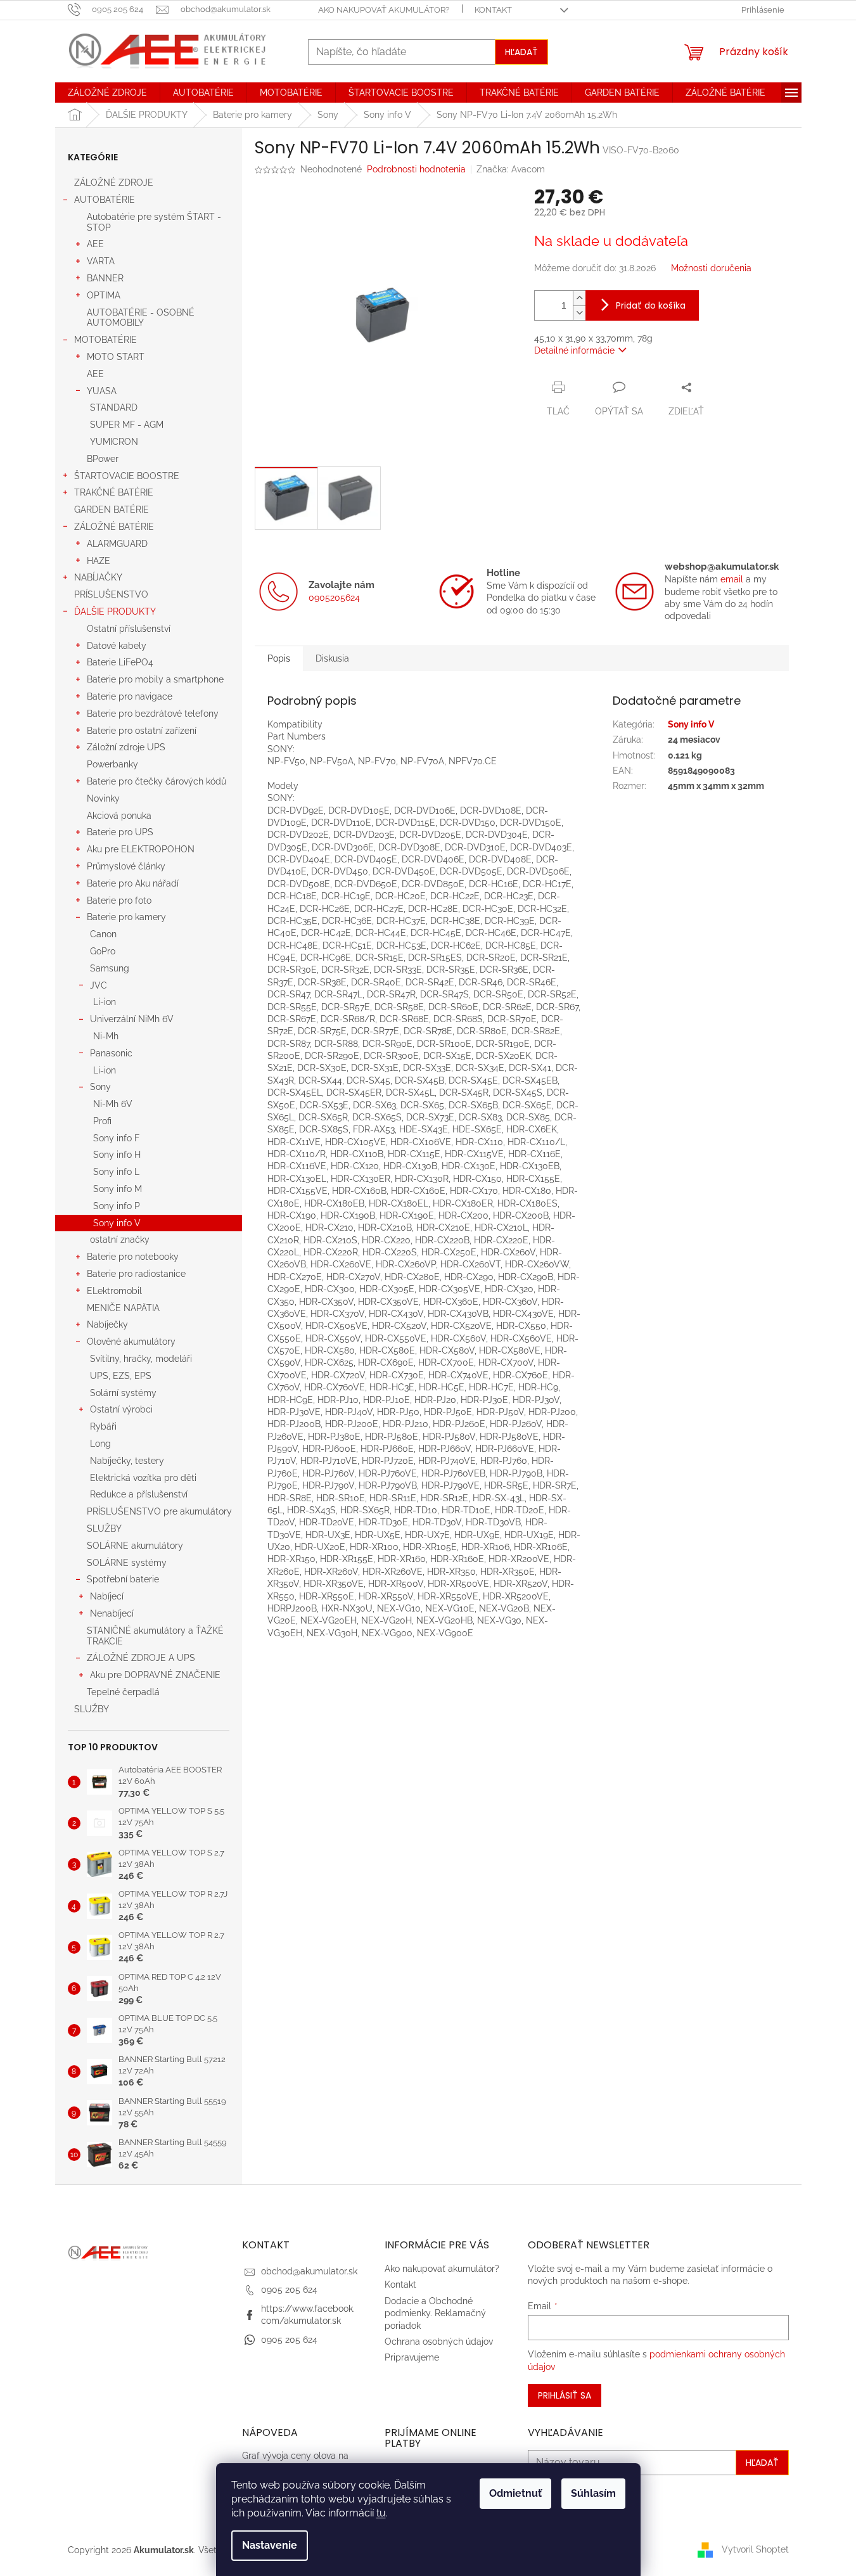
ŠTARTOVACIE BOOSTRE (127, 476)
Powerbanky (112, 764)
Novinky (103, 798)
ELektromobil (114, 1291)
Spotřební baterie (123, 1579)
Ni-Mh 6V (113, 1104)
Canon (103, 934)
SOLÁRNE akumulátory (135, 1546)
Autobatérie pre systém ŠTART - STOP (154, 222)
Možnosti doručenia (711, 268)
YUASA (102, 391)
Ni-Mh (106, 1036)
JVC (99, 985)
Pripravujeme (412, 2357)
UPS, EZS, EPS (121, 1376)
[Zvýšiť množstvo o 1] (579, 298)
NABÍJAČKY (98, 577)
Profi (102, 1121)
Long (100, 1444)
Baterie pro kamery (126, 917)
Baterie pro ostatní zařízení (142, 731)
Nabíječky (107, 1324)
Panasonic (111, 1053)
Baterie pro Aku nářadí (133, 883)
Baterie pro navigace (130, 696)
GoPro (103, 951)
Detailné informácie (574, 350)
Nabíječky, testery (127, 1461)
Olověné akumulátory (131, 1342)
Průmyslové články (126, 866)
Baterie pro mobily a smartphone (155, 679)
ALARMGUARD (117, 544)
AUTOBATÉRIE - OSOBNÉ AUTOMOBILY (141, 318)
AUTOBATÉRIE (105, 200)
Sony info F (116, 1138)
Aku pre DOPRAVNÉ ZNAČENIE (155, 1675)
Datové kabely (117, 646)
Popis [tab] (279, 658)
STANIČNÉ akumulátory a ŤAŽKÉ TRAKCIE (155, 1636)
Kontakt (493, 10)
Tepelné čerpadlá (123, 1692)
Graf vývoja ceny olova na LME (295, 2462)
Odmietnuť (515, 2493)
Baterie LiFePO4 (120, 662)
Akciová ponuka (119, 816)
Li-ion (105, 1002)
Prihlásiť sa (565, 2395)
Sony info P (117, 1206)
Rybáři (103, 1426)
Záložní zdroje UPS (126, 747)
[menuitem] (107, 93)
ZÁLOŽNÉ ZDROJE (114, 183)
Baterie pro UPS (120, 832)
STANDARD (114, 407)
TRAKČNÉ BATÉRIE (114, 492)
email (732, 579)
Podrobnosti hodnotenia (416, 169)
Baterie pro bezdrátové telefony (153, 714)
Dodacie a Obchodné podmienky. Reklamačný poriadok (435, 2313)
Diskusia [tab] (332, 658)
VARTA (101, 261)
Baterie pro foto (119, 900)
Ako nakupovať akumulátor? (384, 10)
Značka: (511, 169)
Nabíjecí (107, 1596)
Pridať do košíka (651, 305)
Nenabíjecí (112, 1613)
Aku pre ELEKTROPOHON (141, 849)
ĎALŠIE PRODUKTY (115, 612)
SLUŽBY (104, 1528)
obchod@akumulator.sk (309, 2271)
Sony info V (117, 1223)
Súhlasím (593, 2493)
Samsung (110, 968)
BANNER (105, 278)
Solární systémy (123, 1393)
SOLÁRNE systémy (127, 1563)
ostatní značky (120, 1240)
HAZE (99, 561)
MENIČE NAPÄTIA (123, 1308)
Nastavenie (270, 2545)
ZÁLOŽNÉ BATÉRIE (114, 527)
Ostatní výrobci (121, 1409)
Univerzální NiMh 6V (132, 1019)
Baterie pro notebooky (133, 1257)
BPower (103, 459)
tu (381, 2513)
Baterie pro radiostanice (136, 1274)
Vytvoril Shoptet (755, 2549)
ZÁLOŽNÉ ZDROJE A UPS (141, 1658)
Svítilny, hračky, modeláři (141, 1359)
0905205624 (334, 598)
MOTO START (116, 357)
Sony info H (117, 1155)
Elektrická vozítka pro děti (143, 1478)
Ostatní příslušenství (129, 629)
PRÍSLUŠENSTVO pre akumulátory (159, 1511)
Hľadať (521, 52)
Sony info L (116, 1172)
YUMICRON (114, 442)
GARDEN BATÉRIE (112, 509)
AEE (95, 244)
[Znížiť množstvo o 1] (579, 313)
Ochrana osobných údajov (439, 2342)
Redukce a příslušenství (139, 1494)
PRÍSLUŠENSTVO (111, 594)
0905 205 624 (289, 2290)
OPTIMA (104, 295)
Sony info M (118, 1189)
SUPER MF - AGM (127, 425)
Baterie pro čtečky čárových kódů (157, 781)
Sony (100, 1087)
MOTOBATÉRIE (105, 340)
